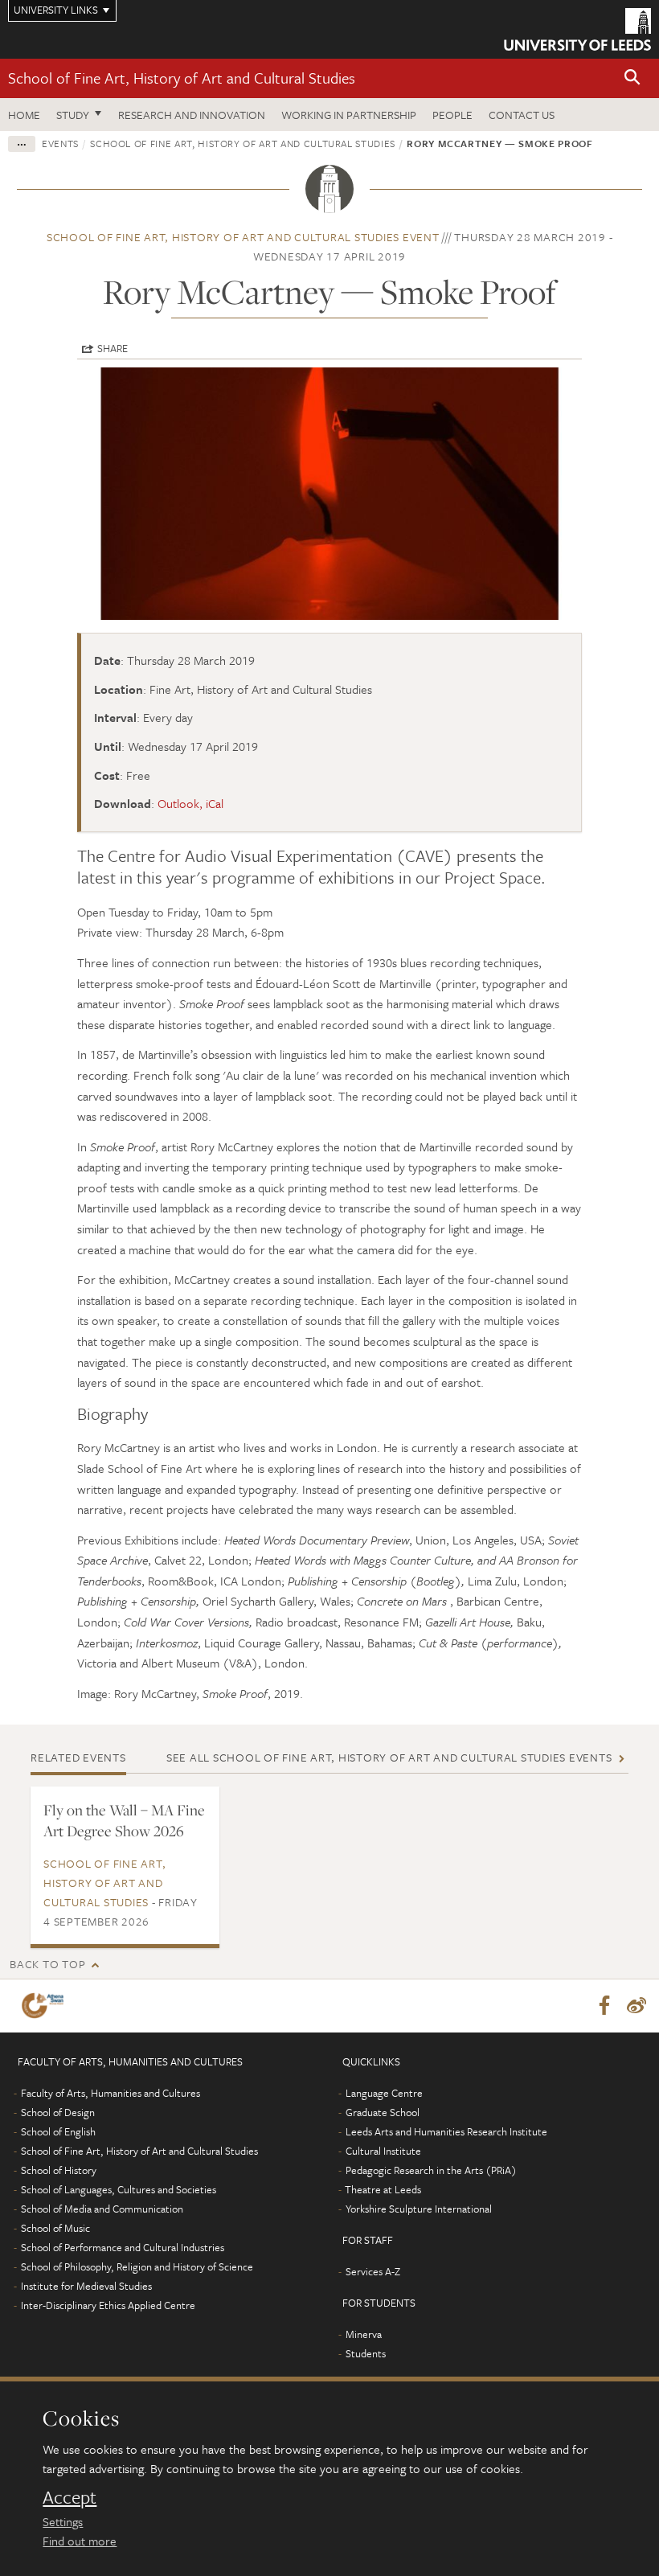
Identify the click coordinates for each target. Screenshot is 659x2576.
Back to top (47, 1964)
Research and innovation (192, 115)
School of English (58, 2131)
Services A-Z (373, 2271)
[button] (632, 78)
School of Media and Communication (102, 2209)
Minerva (364, 2334)
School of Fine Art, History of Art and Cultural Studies (182, 78)
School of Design (58, 2112)
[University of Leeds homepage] (577, 29)
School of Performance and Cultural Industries (123, 2247)
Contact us (522, 115)
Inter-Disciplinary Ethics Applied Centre (108, 2305)
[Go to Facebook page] (604, 2006)
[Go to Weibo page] (636, 2006)
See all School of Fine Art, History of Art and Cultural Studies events (389, 1757)
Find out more (80, 2541)
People (452, 115)
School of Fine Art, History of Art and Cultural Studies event (243, 237)
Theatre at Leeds (383, 2189)
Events (60, 143)
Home (24, 115)
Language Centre (384, 2093)
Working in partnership (349, 115)
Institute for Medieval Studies (86, 2286)
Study (73, 115)
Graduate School (383, 2112)
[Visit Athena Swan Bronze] (46, 2006)
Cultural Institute (383, 2151)
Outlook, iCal (190, 803)
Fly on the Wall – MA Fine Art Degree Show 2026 (124, 1820)
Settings (63, 2521)
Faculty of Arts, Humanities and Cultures (111, 2093)
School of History (59, 2170)
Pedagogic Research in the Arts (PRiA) (431, 2170)
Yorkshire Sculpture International (419, 2209)
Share (113, 348)
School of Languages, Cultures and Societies (119, 2189)
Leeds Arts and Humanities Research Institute (446, 2131)
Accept (70, 2497)
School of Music (55, 2228)
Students (366, 2353)
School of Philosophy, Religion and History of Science (137, 2266)
